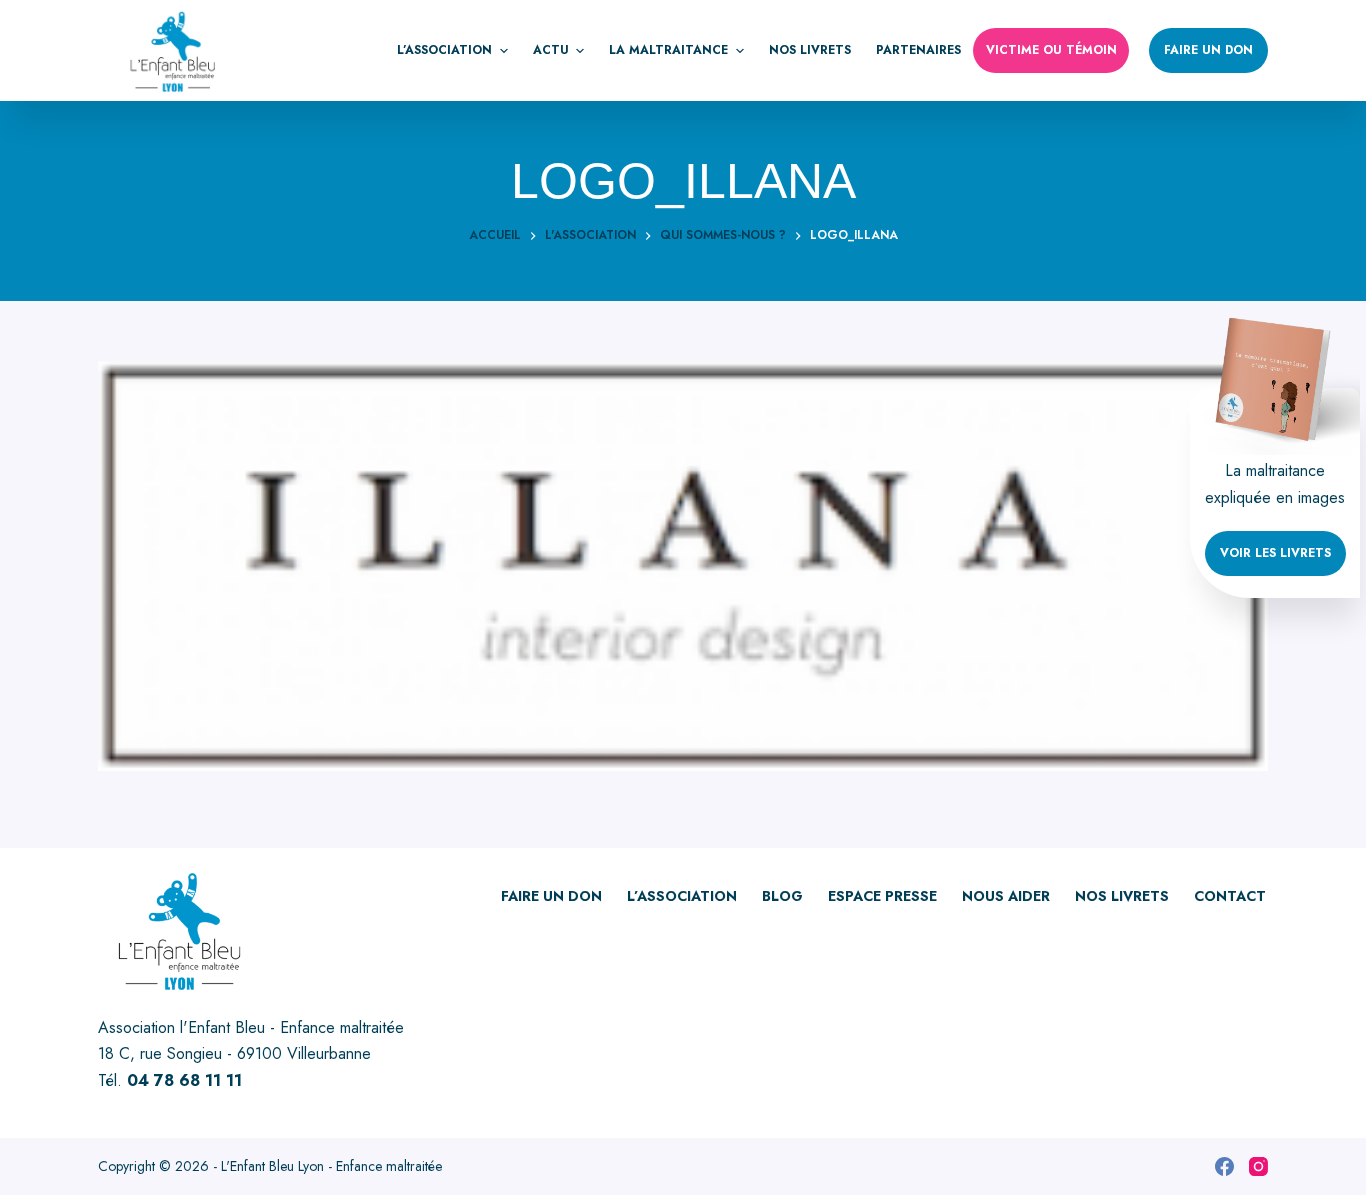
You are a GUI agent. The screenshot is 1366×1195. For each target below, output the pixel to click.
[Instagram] (1258, 1166)
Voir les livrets (1275, 552)
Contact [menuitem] (1230, 896)
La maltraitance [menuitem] (668, 50)
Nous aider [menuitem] (1006, 896)
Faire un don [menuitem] (551, 896)
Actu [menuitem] (551, 50)
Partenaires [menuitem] (918, 50)
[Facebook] (1224, 1166)
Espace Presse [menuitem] (882, 896)
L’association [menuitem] (444, 50)
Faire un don (1208, 50)
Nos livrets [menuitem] (810, 50)
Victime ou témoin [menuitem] (1051, 50)
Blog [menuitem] (782, 896)
